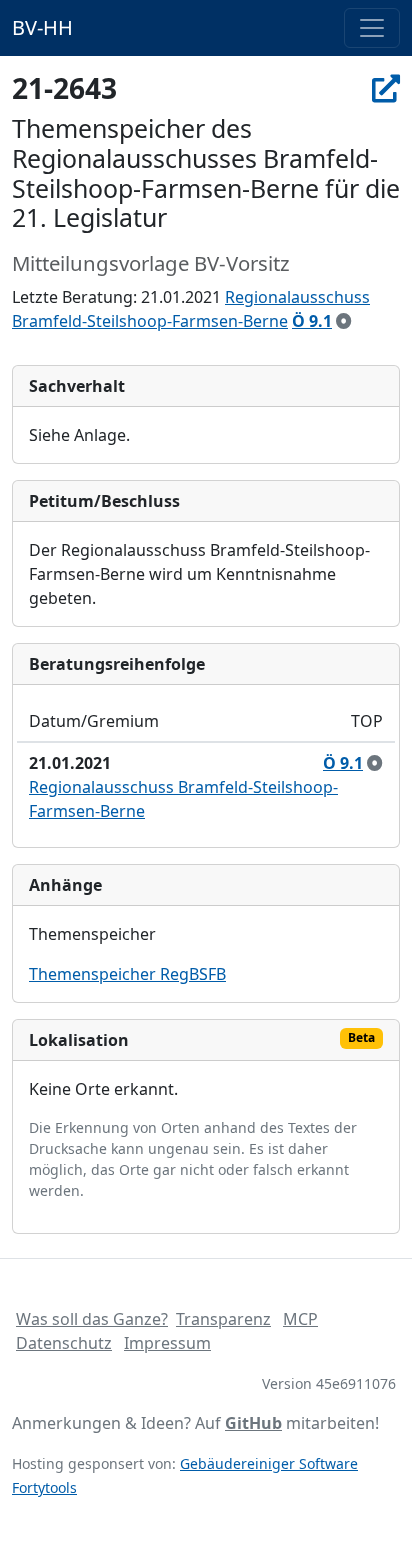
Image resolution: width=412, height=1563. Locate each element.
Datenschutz (64, 1343)
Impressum (167, 1343)
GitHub (253, 1423)
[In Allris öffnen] (386, 88)
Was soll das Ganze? (92, 1319)
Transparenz (223, 1319)
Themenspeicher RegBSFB (127, 974)
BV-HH (42, 27)
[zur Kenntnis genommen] (344, 321)
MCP (300, 1319)
